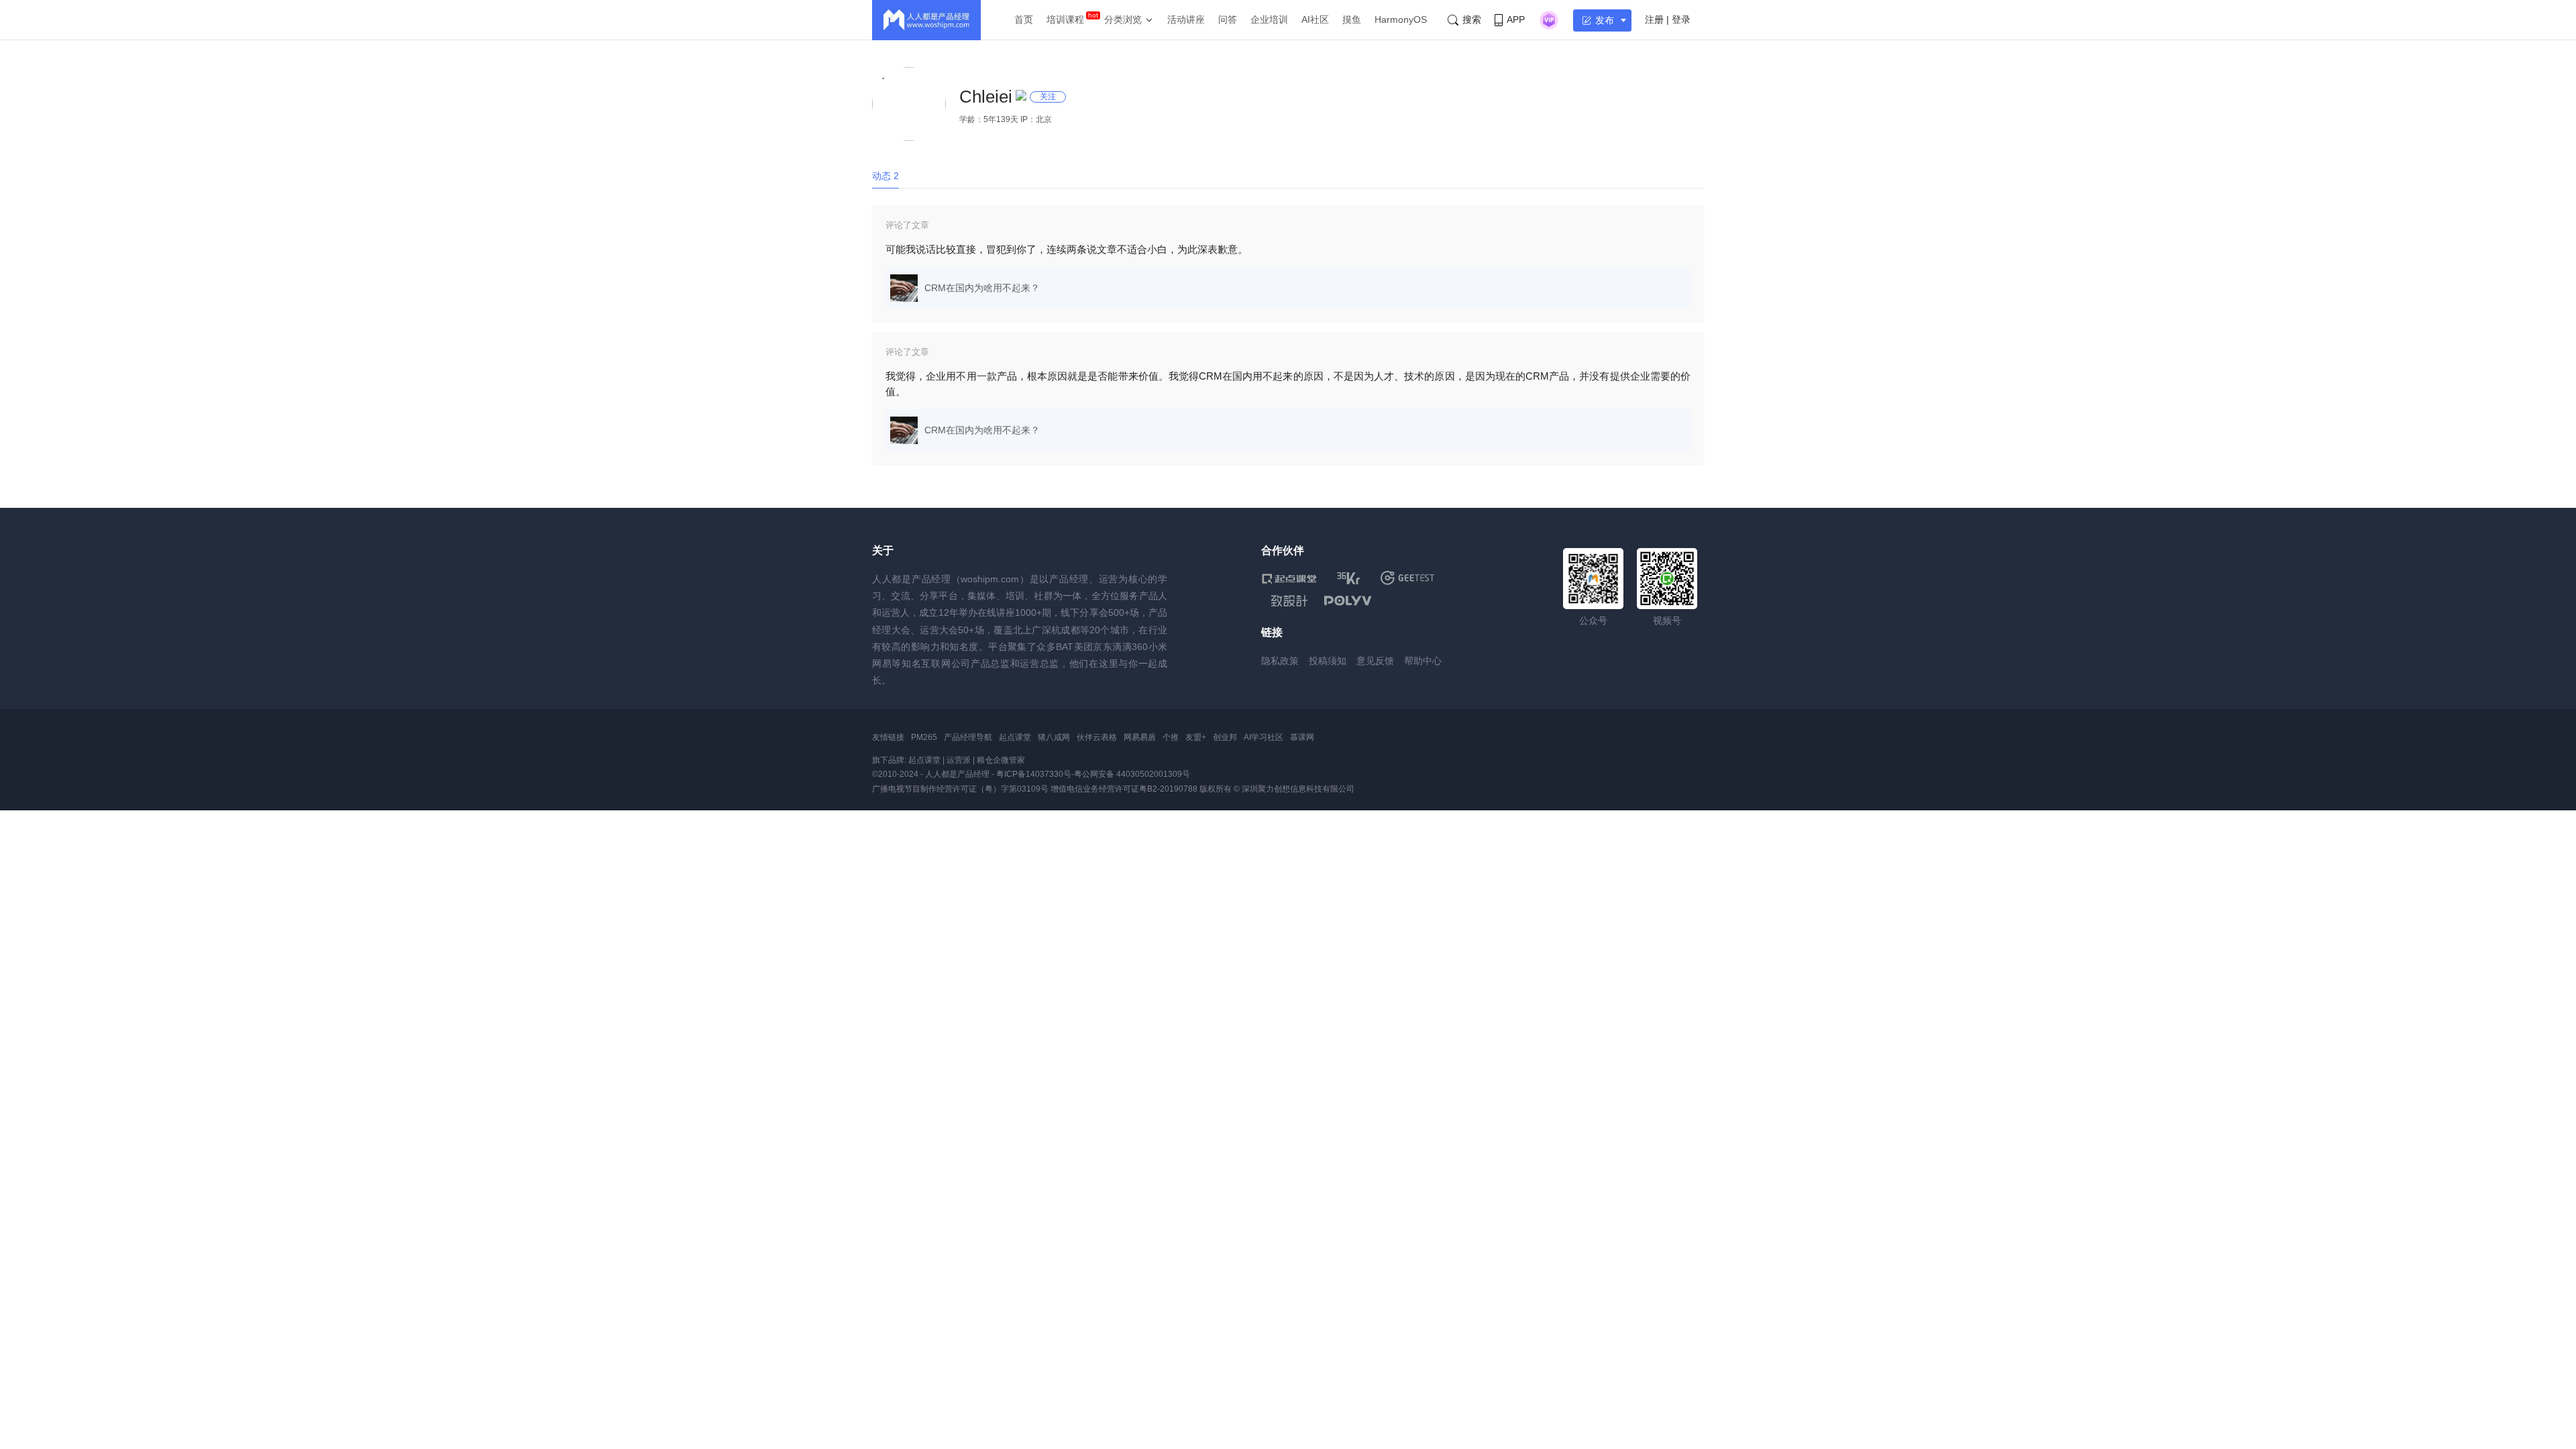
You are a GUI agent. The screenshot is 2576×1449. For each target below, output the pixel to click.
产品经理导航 (968, 737)
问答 (1228, 19)
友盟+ (1196, 737)
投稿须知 (1328, 661)
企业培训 (1269, 19)
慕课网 (1302, 737)
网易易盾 (1140, 737)
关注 (1048, 97)
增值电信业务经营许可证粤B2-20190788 (1124, 789)
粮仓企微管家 (1001, 760)
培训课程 (1065, 19)
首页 (1024, 19)
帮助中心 (1423, 661)
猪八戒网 (1054, 737)
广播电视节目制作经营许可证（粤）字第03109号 (960, 789)
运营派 (959, 760)
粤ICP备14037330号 (1034, 774)
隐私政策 (1280, 661)
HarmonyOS (1401, 19)
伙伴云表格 (1097, 737)
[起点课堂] (1289, 578)
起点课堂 (1015, 737)
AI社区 (1315, 19)
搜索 (1472, 19)
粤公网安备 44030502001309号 (1132, 774)
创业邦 (1225, 737)
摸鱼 (1352, 19)
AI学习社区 (1264, 737)
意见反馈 (1375, 661)
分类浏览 (1123, 19)
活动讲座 (1186, 19)
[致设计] (1289, 601)
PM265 (924, 737)
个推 (1171, 737)
